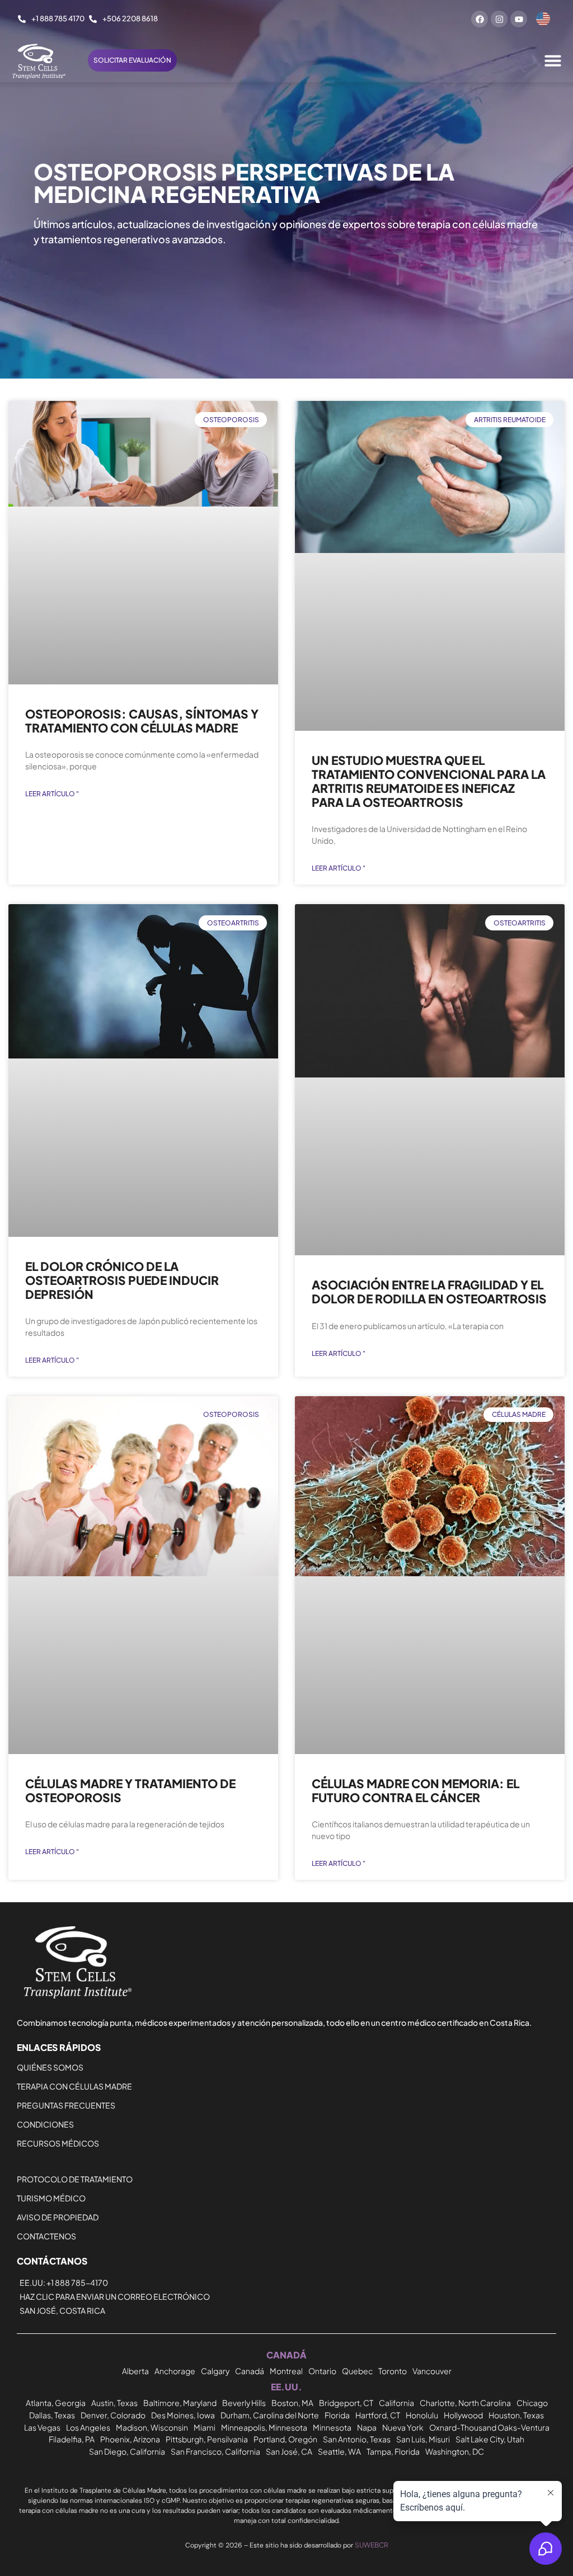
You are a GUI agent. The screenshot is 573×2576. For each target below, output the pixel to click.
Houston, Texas (516, 2415)
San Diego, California (127, 2451)
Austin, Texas (114, 2403)
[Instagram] (499, 19)
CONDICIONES (45, 2124)
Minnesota (332, 2427)
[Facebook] (480, 19)
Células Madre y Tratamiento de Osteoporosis (130, 1790)
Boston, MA (292, 2403)
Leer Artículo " (52, 794)
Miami (205, 2427)
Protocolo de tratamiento (75, 2179)
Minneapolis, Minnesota (264, 2427)
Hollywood (463, 2415)
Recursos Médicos (58, 2143)
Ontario (322, 2371)
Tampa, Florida (393, 2451)
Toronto (393, 2371)
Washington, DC (455, 2451)
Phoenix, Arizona (130, 2439)
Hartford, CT (378, 2415)
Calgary (215, 2371)
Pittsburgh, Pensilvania (207, 2439)
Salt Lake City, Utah (490, 2439)
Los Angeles (88, 2427)
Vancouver (432, 2371)
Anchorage (175, 2371)
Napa (367, 2427)
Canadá (250, 2371)
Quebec (357, 2371)
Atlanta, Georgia (56, 2403)
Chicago (532, 2403)
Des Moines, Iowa (183, 2415)
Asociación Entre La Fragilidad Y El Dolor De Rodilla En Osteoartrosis (429, 1292)
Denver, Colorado (113, 2415)
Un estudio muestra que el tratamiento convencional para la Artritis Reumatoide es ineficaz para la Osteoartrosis (429, 781)
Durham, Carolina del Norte (270, 2415)
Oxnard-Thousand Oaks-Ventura (489, 2427)
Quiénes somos (50, 2067)
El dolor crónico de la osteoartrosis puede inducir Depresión (122, 1280)
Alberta (135, 2371)
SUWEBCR (372, 2545)
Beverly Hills (244, 2403)
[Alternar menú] (553, 60)
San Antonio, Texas (357, 2439)
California (396, 2403)
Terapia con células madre (74, 2086)
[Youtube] (519, 19)
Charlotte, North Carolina (465, 2403)
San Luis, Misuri (423, 2439)
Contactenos (46, 2236)
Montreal (286, 2371)
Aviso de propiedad (58, 2217)
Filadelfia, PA (72, 2439)
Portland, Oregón (285, 2439)
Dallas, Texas (52, 2415)
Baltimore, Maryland (180, 2403)
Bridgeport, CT (346, 2403)
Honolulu (422, 2415)
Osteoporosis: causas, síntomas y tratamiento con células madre (142, 721)
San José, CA (289, 2451)
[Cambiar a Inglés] (543, 19)
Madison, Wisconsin (152, 2427)
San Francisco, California (215, 2451)
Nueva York (403, 2427)
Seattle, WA (339, 2451)
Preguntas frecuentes (66, 2105)
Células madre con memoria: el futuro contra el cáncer (415, 1790)
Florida (337, 2415)
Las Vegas (42, 2427)
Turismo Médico (51, 2198)
